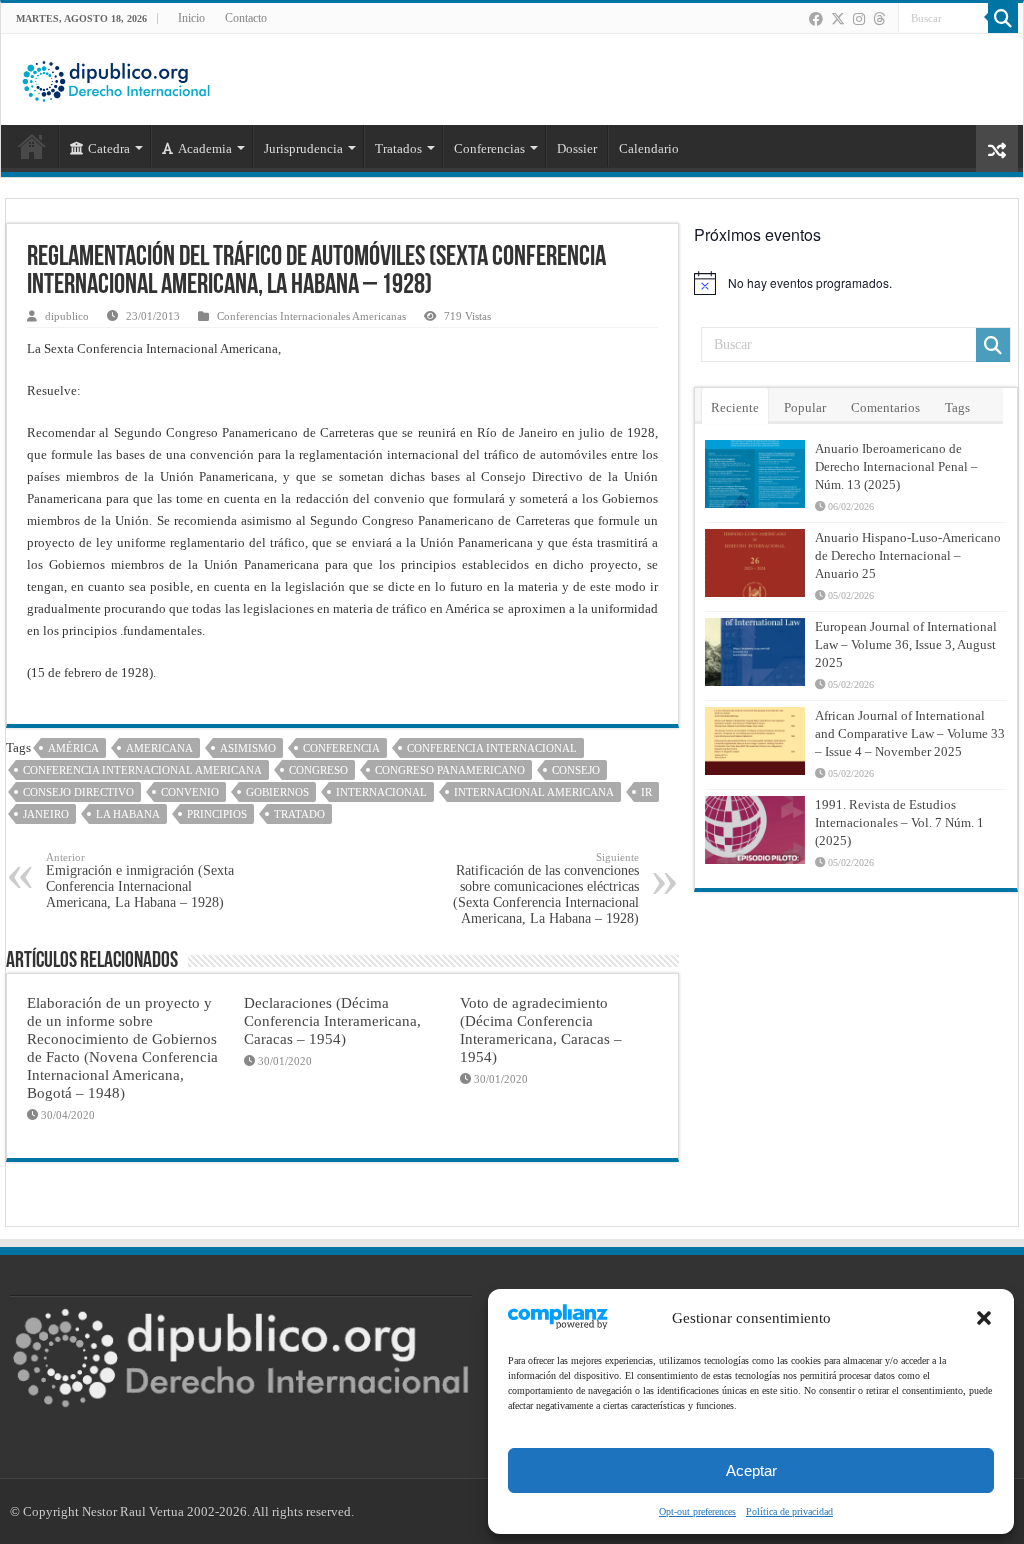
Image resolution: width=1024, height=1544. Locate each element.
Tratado (299, 814)
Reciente (735, 407)
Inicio (191, 18)
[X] (838, 19)
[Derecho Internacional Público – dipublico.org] (116, 78)
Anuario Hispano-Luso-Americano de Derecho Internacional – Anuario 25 (908, 555)
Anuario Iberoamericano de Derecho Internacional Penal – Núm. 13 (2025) (896, 466)
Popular (805, 407)
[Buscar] (1003, 18)
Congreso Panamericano (450, 770)
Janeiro (46, 814)
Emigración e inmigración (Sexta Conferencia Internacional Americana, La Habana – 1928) (140, 880)
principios (217, 814)
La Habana (128, 814)
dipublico (67, 316)
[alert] (856, 283)
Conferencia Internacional (492, 748)
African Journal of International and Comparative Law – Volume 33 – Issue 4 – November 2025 (910, 733)
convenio (190, 792)
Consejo (576, 770)
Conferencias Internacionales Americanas (311, 316)
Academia (205, 148)
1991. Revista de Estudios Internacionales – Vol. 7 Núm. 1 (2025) (899, 822)
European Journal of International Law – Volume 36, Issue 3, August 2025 (906, 644)
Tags (957, 407)
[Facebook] (816, 19)
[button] (984, 1318)
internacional (381, 792)
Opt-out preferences (697, 1511)
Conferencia (341, 748)
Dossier (577, 148)
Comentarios (885, 407)
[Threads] (879, 19)
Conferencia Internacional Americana (142, 770)
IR (646, 792)
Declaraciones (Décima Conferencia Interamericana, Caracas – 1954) (332, 1020)
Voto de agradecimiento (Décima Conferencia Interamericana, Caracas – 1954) (541, 1029)
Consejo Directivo (78, 792)
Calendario (649, 148)
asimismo (248, 748)
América (73, 748)
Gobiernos (277, 792)
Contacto (246, 18)
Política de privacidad (789, 1511)
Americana (159, 748)
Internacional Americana (534, 792)
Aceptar (751, 1470)
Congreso (318, 770)
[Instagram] (859, 19)
